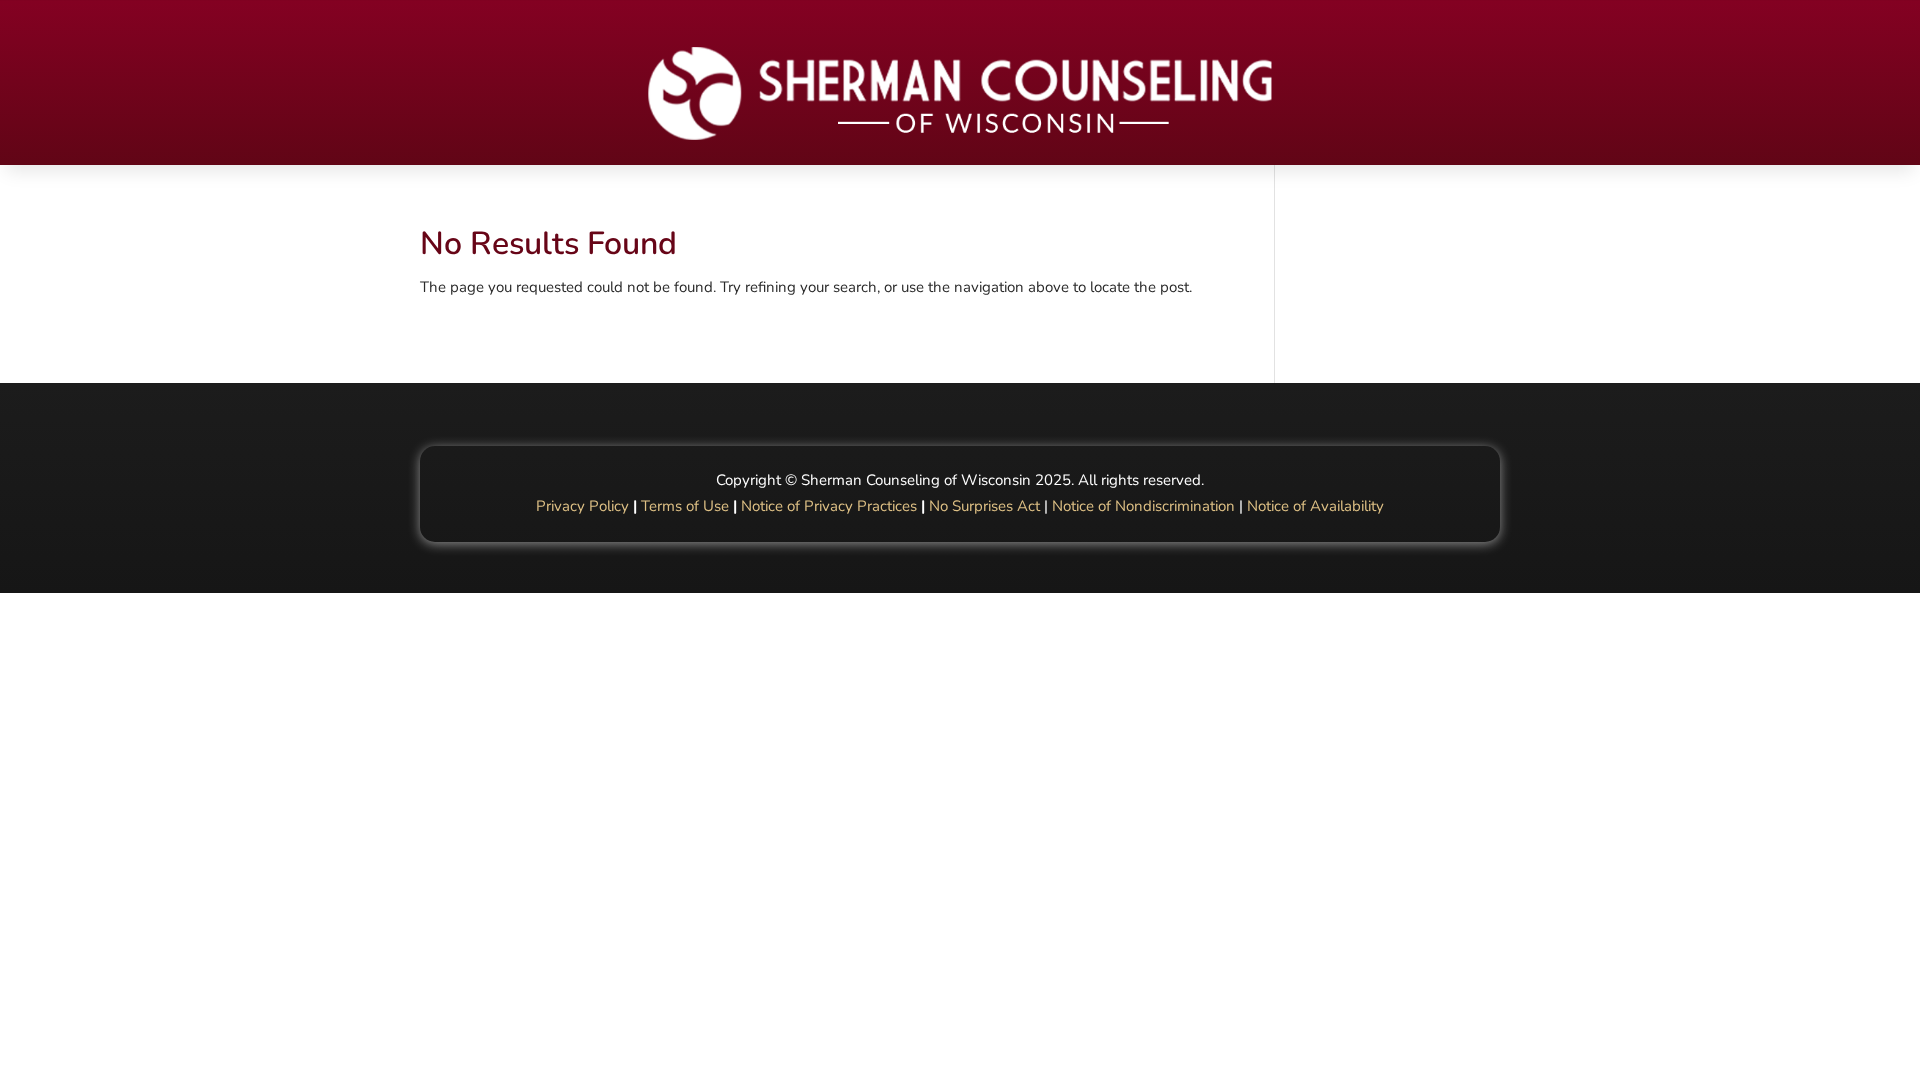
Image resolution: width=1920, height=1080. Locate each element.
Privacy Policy (582, 506)
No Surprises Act (984, 506)
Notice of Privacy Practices (829, 506)
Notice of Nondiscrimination (1143, 506)
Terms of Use (685, 506)
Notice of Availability (1315, 506)
